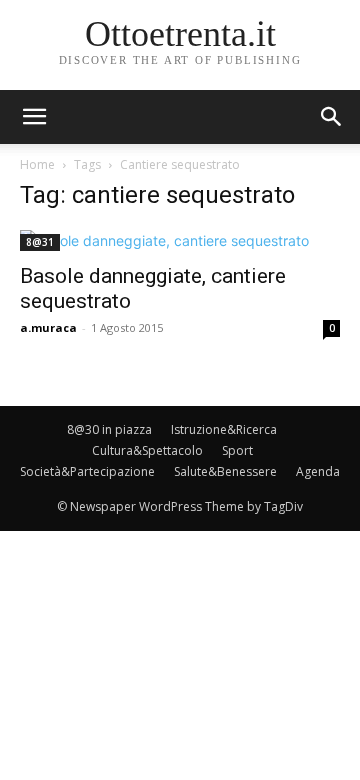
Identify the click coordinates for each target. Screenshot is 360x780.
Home (37, 164)
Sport (237, 450)
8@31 (40, 242)
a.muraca (48, 327)
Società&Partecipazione (87, 471)
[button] (332, 117)
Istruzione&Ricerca (224, 429)
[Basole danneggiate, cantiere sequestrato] (180, 240)
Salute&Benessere (225, 471)
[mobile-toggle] (34, 117)
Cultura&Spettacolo (147, 450)
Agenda (318, 471)
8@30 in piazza (109, 429)
